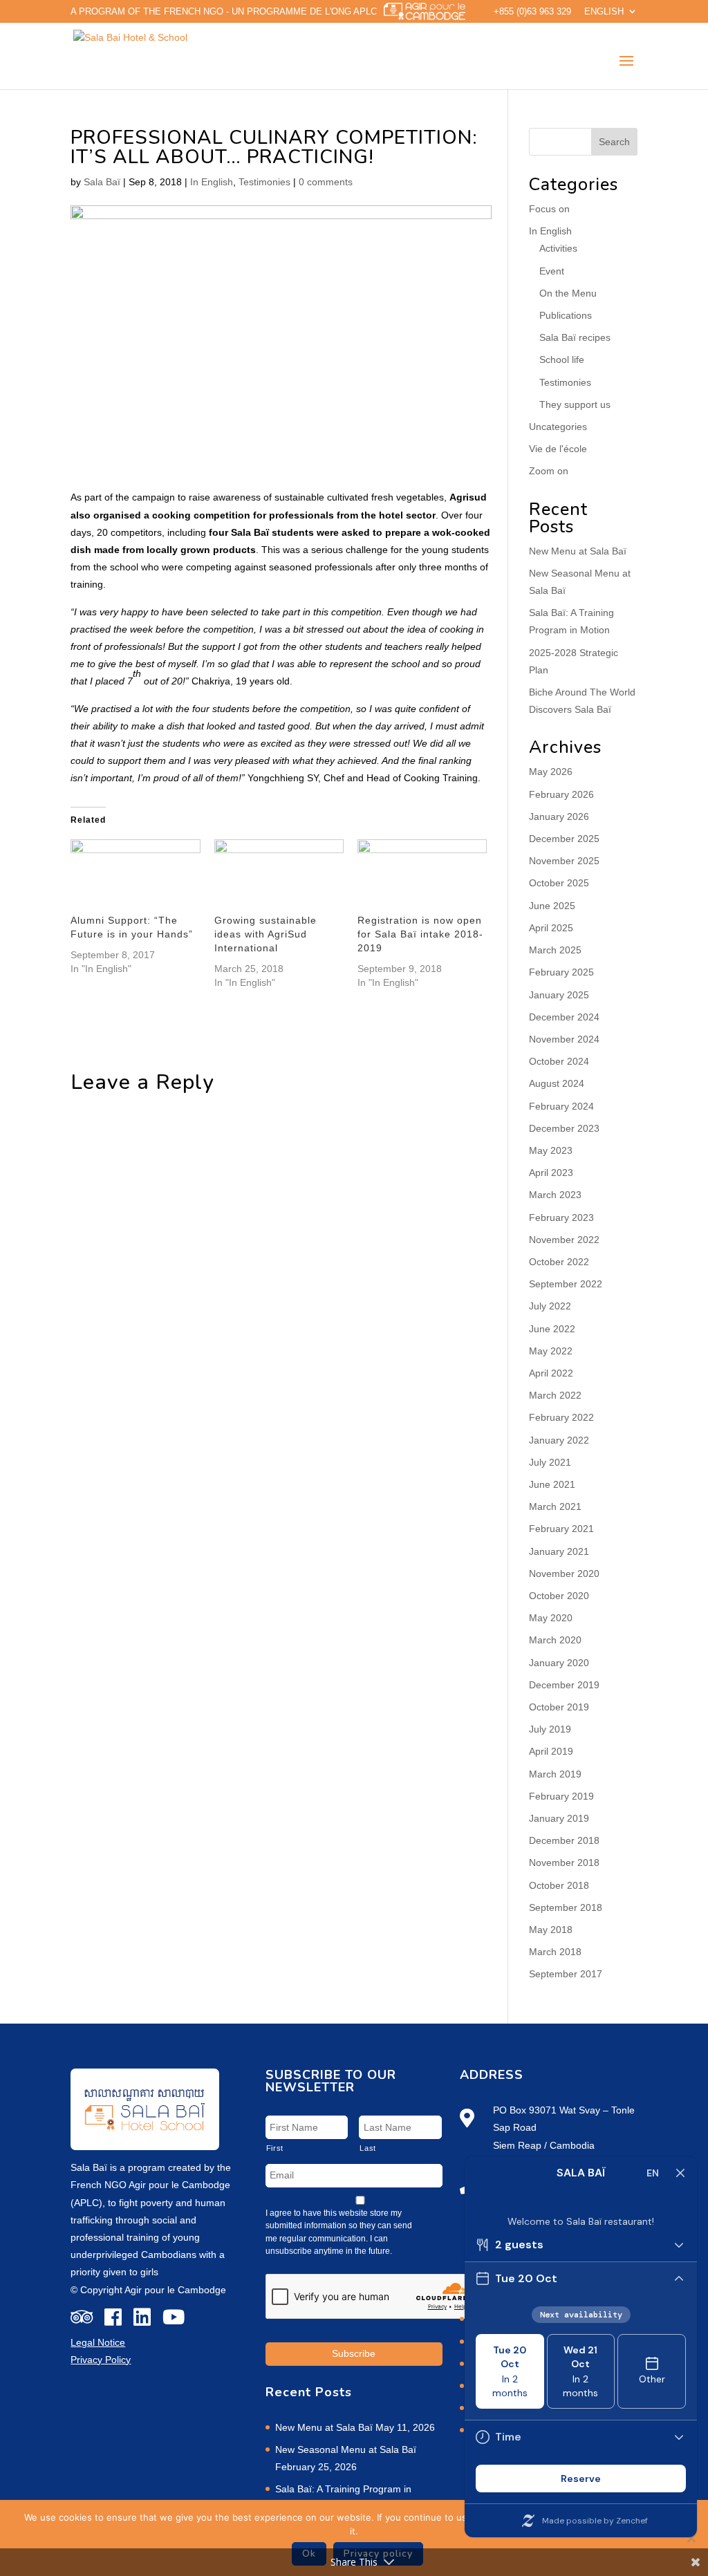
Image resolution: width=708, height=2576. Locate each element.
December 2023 (564, 1128)
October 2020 (559, 1596)
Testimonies (264, 182)
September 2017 (566, 1974)
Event (552, 271)
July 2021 (550, 1462)
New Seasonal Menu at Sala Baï (346, 2449)
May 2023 (551, 1150)
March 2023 (555, 1195)
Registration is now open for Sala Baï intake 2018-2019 (420, 934)
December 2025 (564, 839)
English (604, 12)
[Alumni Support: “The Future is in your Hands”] (135, 876)
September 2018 (566, 1907)
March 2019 (555, 1774)
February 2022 (561, 1417)
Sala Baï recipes (575, 337)
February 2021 (561, 1529)
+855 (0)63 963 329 (532, 12)
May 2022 (551, 1351)
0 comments (326, 182)
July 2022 (550, 1306)
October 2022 (559, 1262)
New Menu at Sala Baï (578, 551)
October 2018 (559, 1885)
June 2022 (552, 1329)
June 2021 (552, 1484)
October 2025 (559, 883)
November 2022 (564, 1240)
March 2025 (555, 950)
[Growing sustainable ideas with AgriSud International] (279, 876)
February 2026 (561, 794)
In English (212, 182)
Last (368, 2148)
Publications (566, 315)
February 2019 (561, 1796)
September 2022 (566, 1284)
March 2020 (555, 1640)
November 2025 (564, 861)
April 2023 (551, 1173)
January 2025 (559, 995)
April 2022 (551, 1373)
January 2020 (559, 1663)
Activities (558, 248)
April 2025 (551, 928)
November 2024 (564, 1039)
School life (562, 360)
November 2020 (564, 1574)
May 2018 (551, 1930)
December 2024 (564, 1017)
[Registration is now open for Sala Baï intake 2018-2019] (422, 876)
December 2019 (564, 1685)
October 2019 (559, 1707)
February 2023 (561, 1217)
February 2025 (561, 972)
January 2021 (559, 1551)
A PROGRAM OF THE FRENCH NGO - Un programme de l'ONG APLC (224, 11)
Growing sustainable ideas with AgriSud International (265, 934)
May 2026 (551, 772)
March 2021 (555, 1506)
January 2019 (559, 1818)
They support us (575, 404)
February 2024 (561, 1106)
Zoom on (549, 471)
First (275, 2148)
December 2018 (564, 1840)
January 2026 (559, 816)
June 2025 (552, 906)
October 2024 (559, 1061)
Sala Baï (102, 182)
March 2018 (555, 1952)
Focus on (549, 209)
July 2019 (550, 1729)
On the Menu (568, 293)
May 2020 (551, 1618)
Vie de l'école (558, 449)
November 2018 (564, 1863)
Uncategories (558, 427)
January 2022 (559, 1440)
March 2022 (555, 1395)
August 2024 (557, 1083)
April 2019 (551, 1751)
